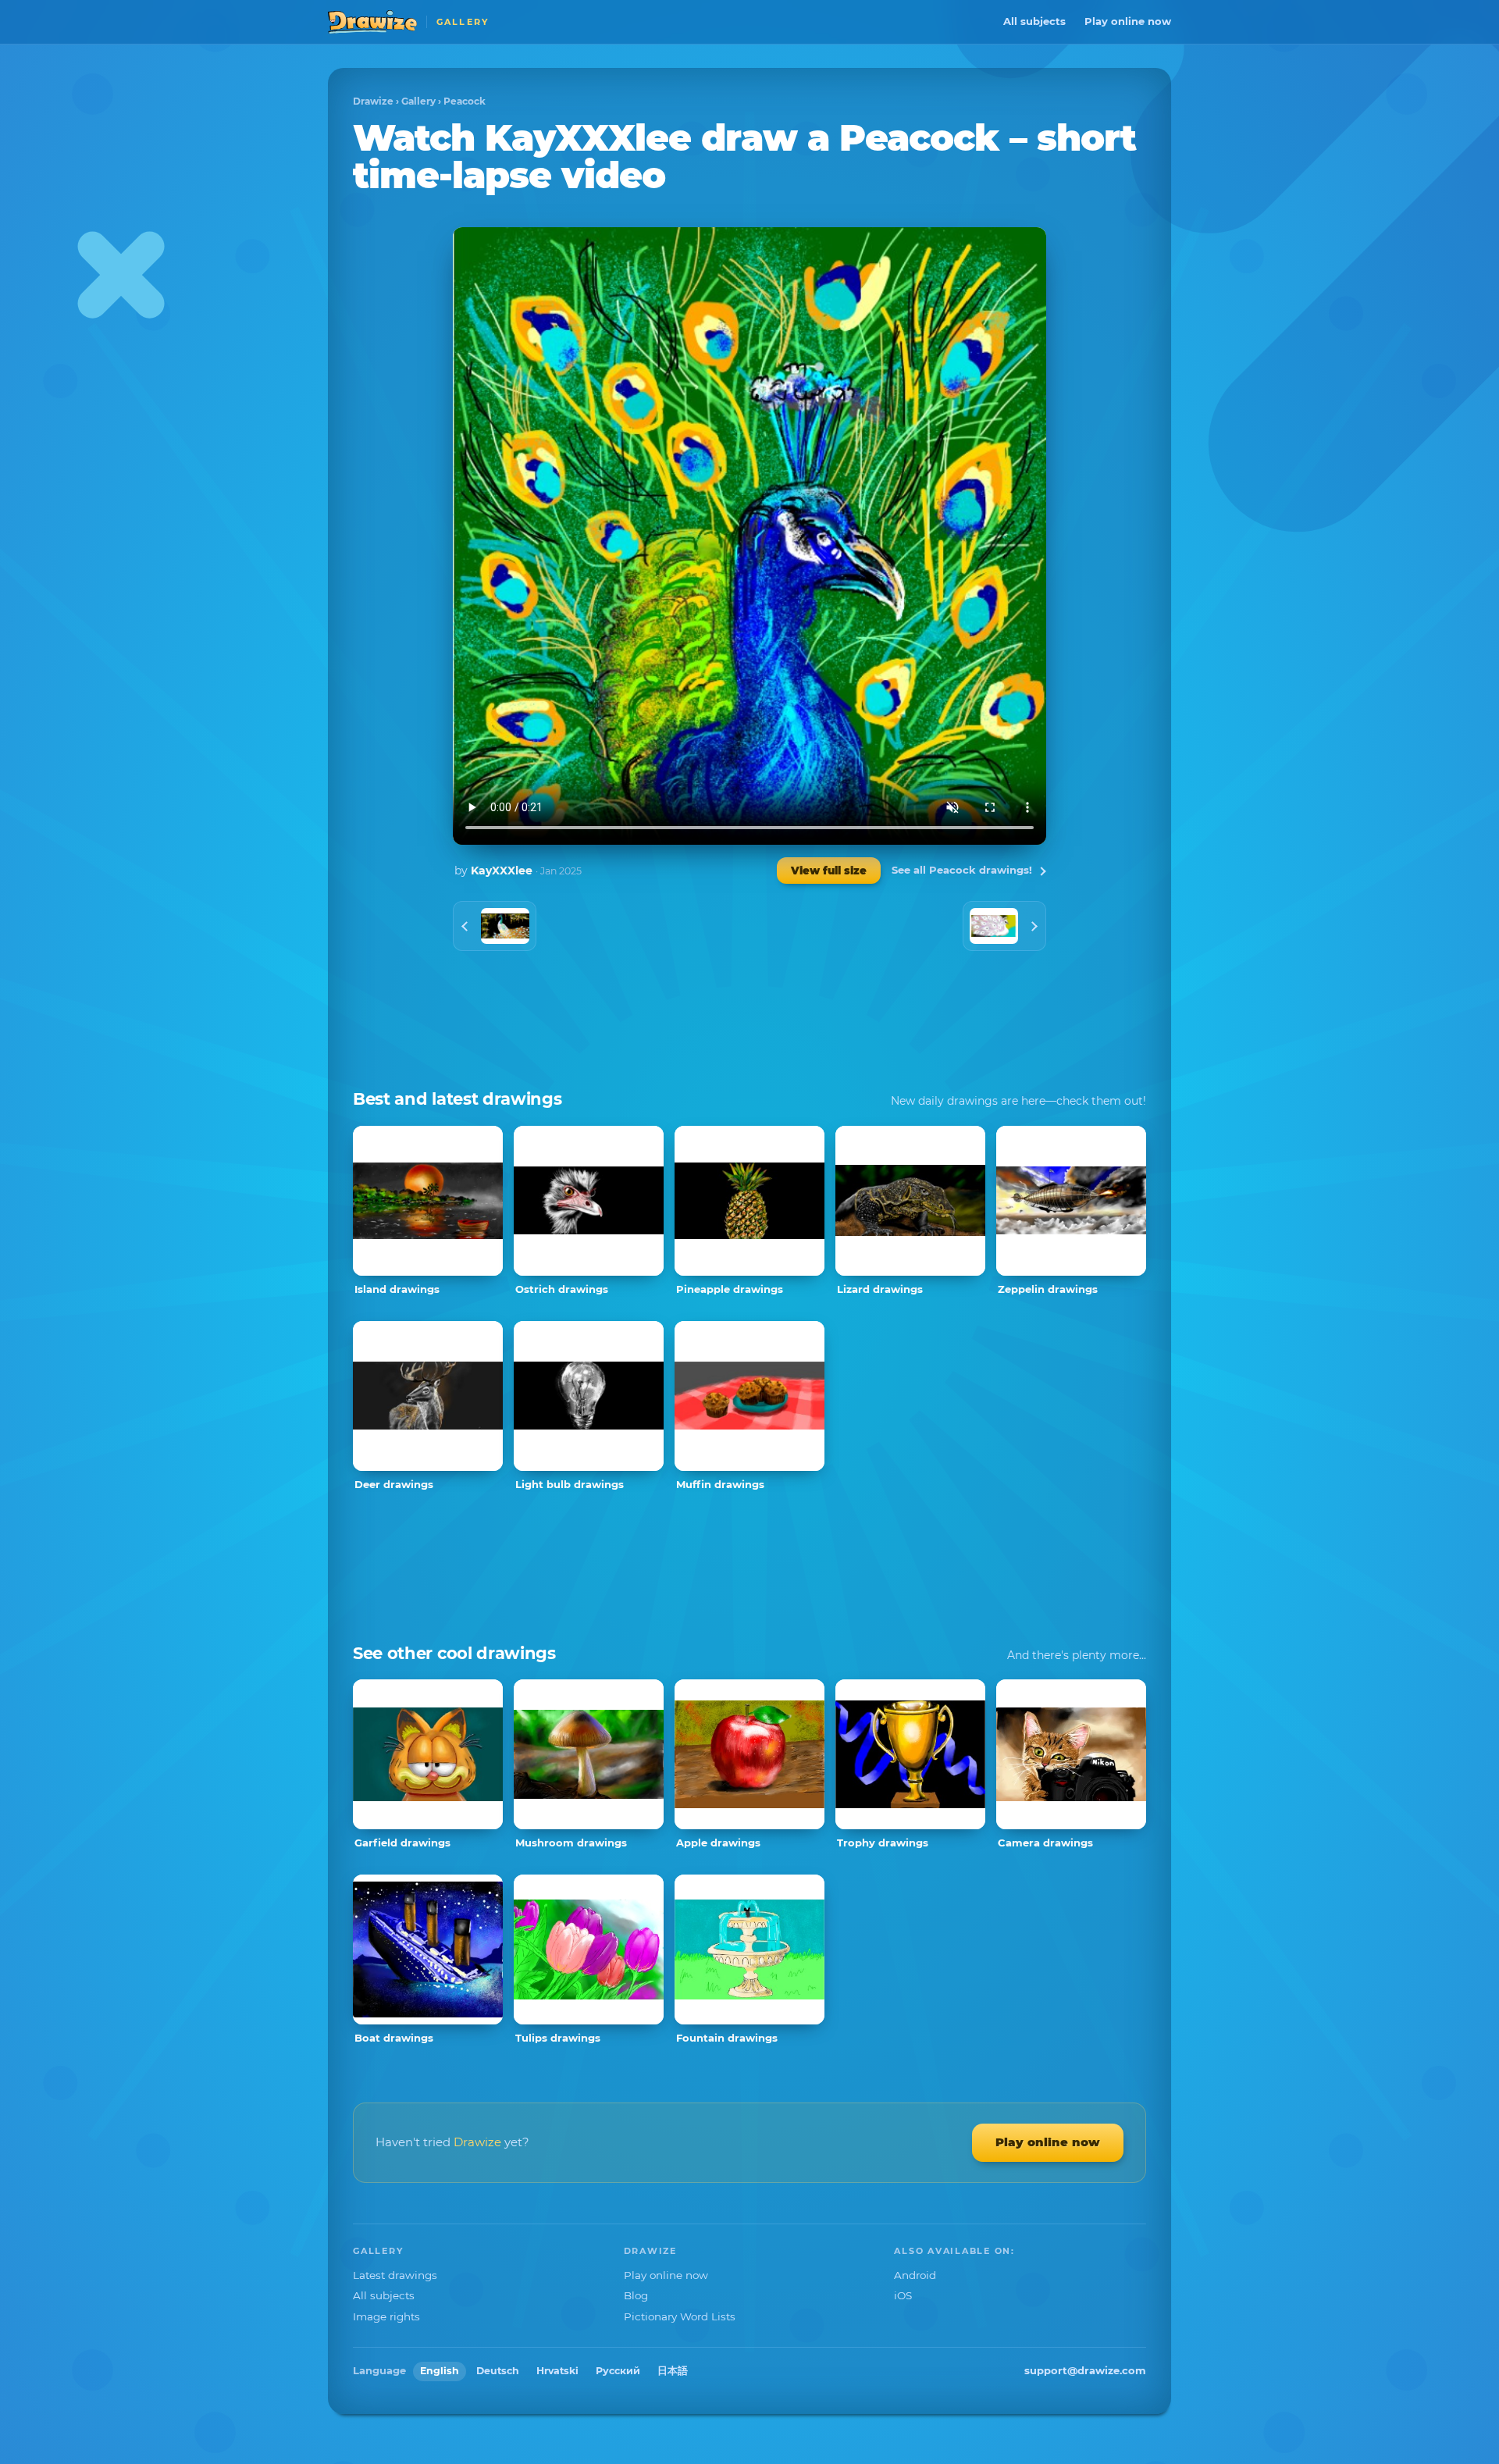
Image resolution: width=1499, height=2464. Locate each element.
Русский (618, 2371)
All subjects (1034, 21)
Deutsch (498, 2371)
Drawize (373, 101)
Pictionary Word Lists (680, 2316)
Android (915, 2275)
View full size (829, 871)
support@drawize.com (1085, 2370)
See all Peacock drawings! (962, 870)
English (440, 2371)
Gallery (418, 101)
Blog (636, 2295)
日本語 (673, 2371)
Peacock (465, 101)
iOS (903, 2295)
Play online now (1128, 21)
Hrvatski (557, 2371)
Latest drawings (395, 2275)
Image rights (386, 2316)
